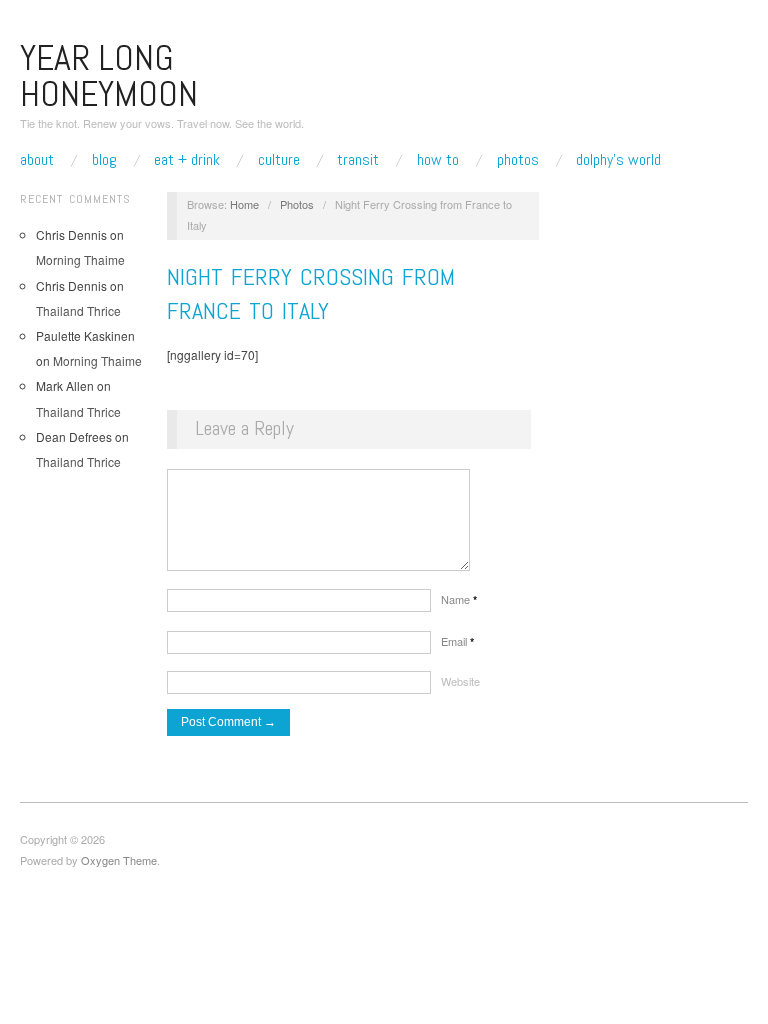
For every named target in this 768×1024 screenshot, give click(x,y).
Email (457, 641)
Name (459, 599)
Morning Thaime (80, 259)
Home (244, 204)
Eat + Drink (187, 160)
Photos (518, 160)
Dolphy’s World (618, 160)
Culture (279, 160)
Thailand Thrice (78, 310)
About (37, 160)
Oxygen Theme (119, 860)
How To (438, 160)
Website (460, 681)
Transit (358, 160)
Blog (104, 160)
